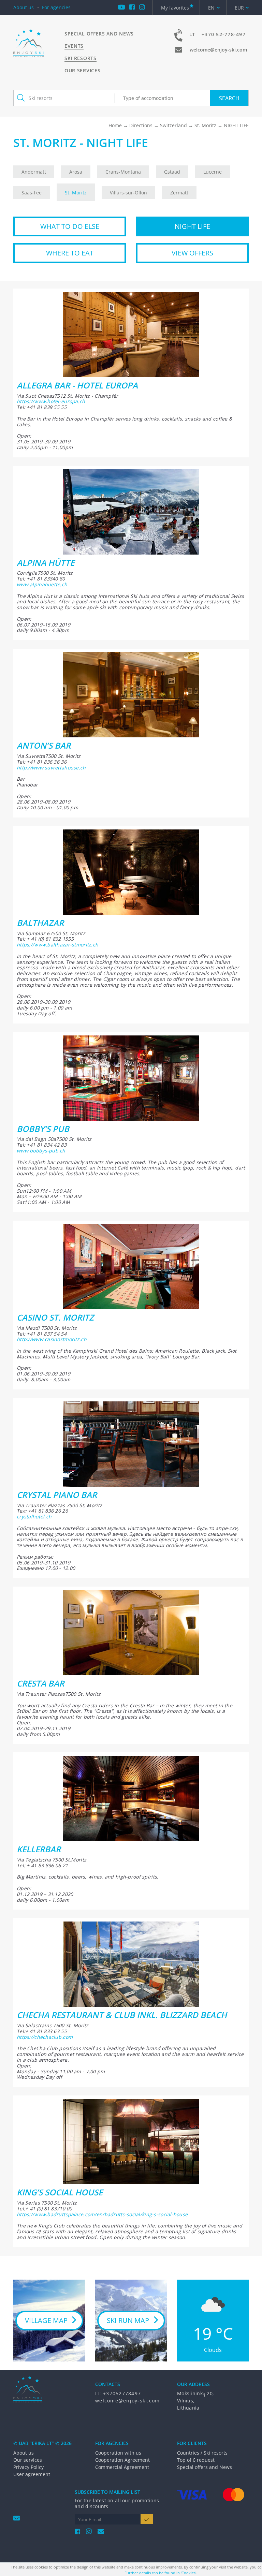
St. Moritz (205, 125)
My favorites (175, 8)
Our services (82, 70)
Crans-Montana (123, 172)
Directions (141, 125)
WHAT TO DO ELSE (70, 226)
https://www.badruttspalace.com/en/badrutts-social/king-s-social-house (102, 2214)
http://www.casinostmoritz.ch (52, 1339)
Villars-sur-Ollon (128, 193)
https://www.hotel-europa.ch (51, 401)
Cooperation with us (118, 2453)
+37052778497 (122, 2393)
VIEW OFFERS (192, 253)
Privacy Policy (28, 2467)
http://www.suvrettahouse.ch (51, 768)
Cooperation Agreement (122, 2460)
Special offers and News (99, 34)
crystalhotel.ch (34, 1517)
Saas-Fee (32, 193)
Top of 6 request (196, 2460)
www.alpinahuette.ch (42, 584)
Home (115, 125)
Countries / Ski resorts (202, 2453)
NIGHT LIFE (192, 226)
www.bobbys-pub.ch (41, 1151)
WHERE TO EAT (70, 253)
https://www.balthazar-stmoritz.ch (57, 945)
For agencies (56, 7)
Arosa (76, 172)
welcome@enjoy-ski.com (218, 50)
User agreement (32, 2474)
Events (74, 46)
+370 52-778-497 (224, 34)
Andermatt (34, 172)
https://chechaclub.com (45, 2037)
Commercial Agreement (122, 2467)
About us (24, 7)
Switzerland (173, 125)
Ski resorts (81, 58)
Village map (46, 2320)
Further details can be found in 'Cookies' (160, 2573)
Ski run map (128, 2320)
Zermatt (179, 193)
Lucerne (213, 172)
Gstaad (172, 172)
